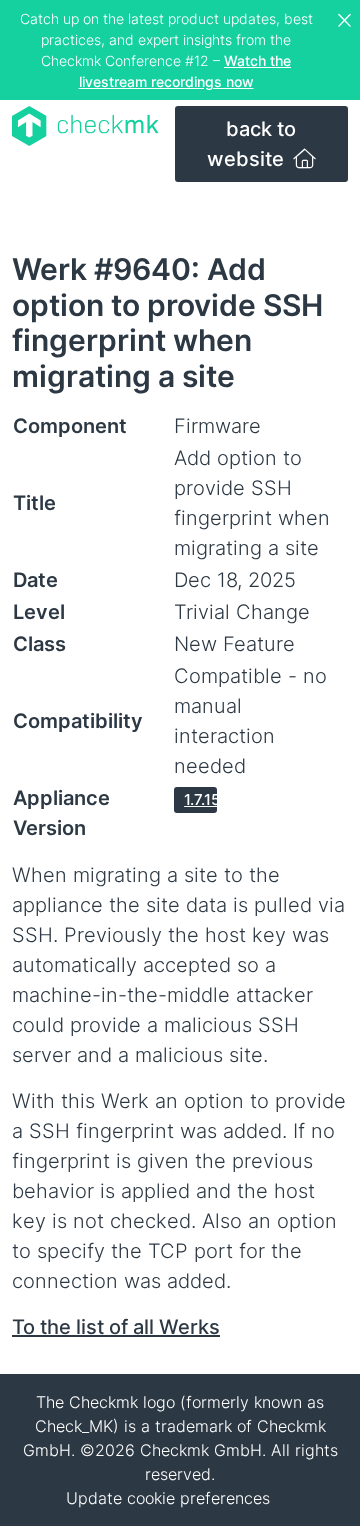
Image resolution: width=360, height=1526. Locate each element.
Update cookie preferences (168, 1498)
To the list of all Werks (116, 1327)
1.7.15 (200, 799)
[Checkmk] (85, 126)
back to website (252, 144)
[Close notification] (347, 21)
